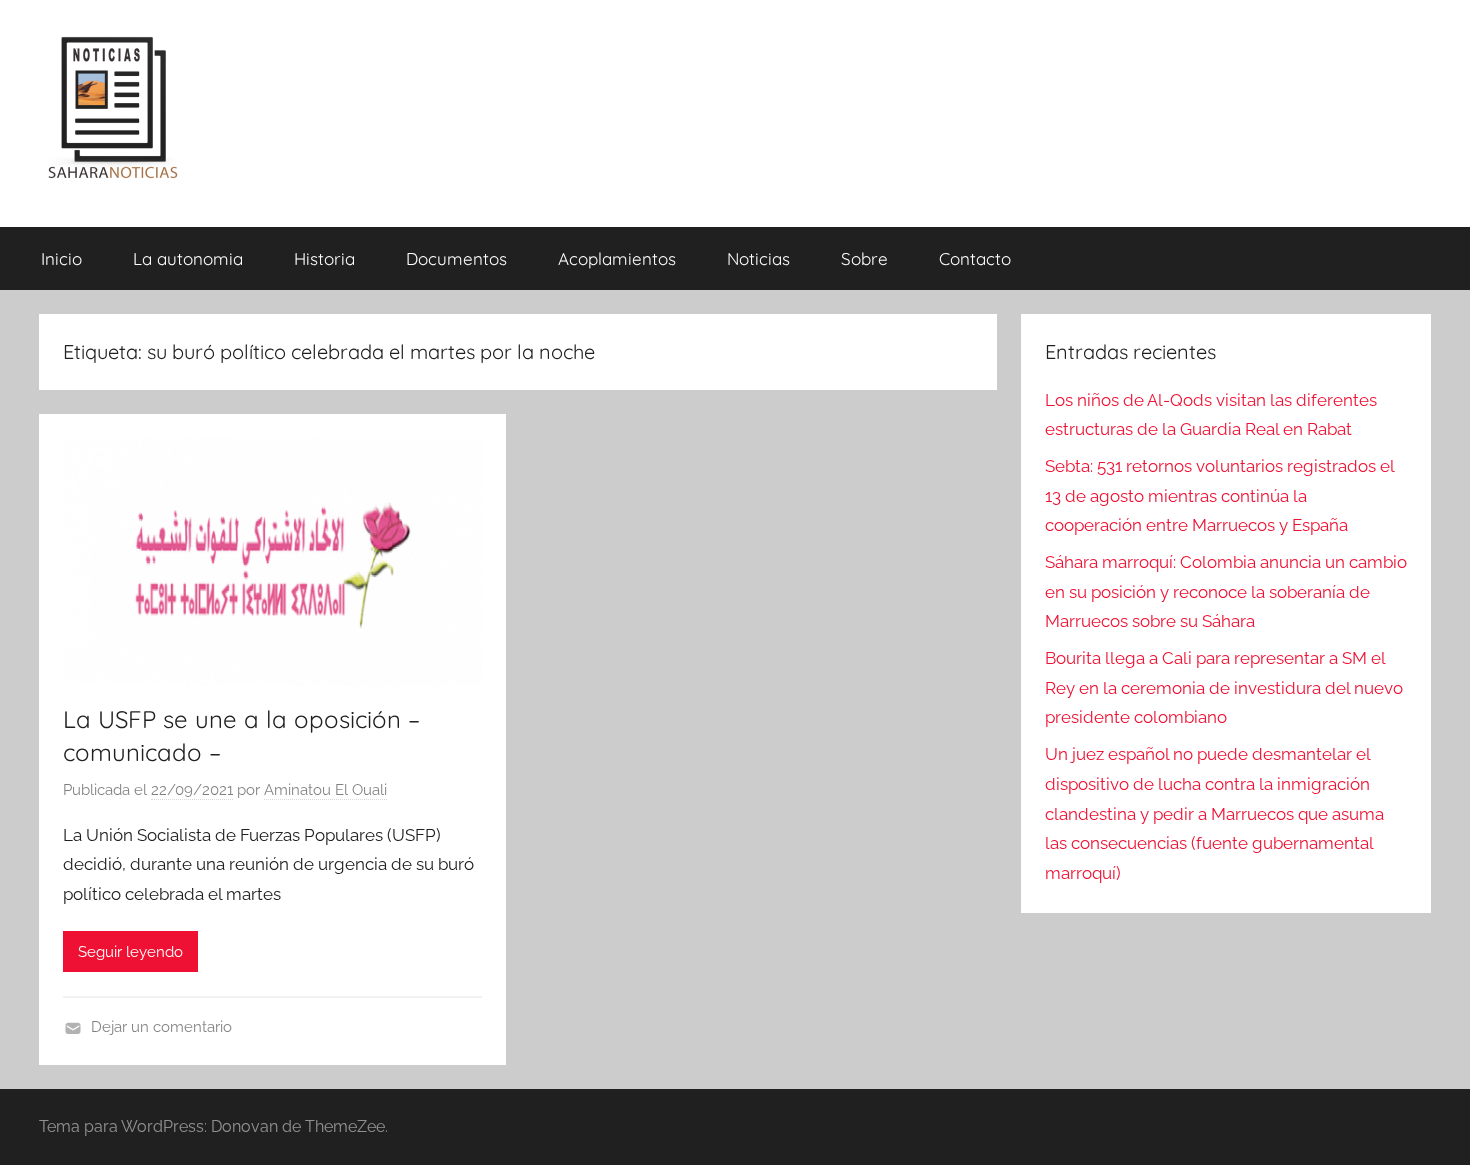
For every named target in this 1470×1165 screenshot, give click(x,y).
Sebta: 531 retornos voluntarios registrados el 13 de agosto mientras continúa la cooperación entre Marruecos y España (1219, 496)
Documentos (456, 258)
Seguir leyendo (130, 952)
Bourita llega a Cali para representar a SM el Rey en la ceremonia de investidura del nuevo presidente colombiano (1224, 688)
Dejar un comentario (161, 1027)
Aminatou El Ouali (325, 790)
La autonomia (188, 258)
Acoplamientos (617, 258)
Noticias (758, 258)
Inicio (61, 258)
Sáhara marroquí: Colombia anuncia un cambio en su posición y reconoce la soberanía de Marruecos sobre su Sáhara (1226, 592)
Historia (324, 258)
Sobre (864, 258)
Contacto (975, 258)
